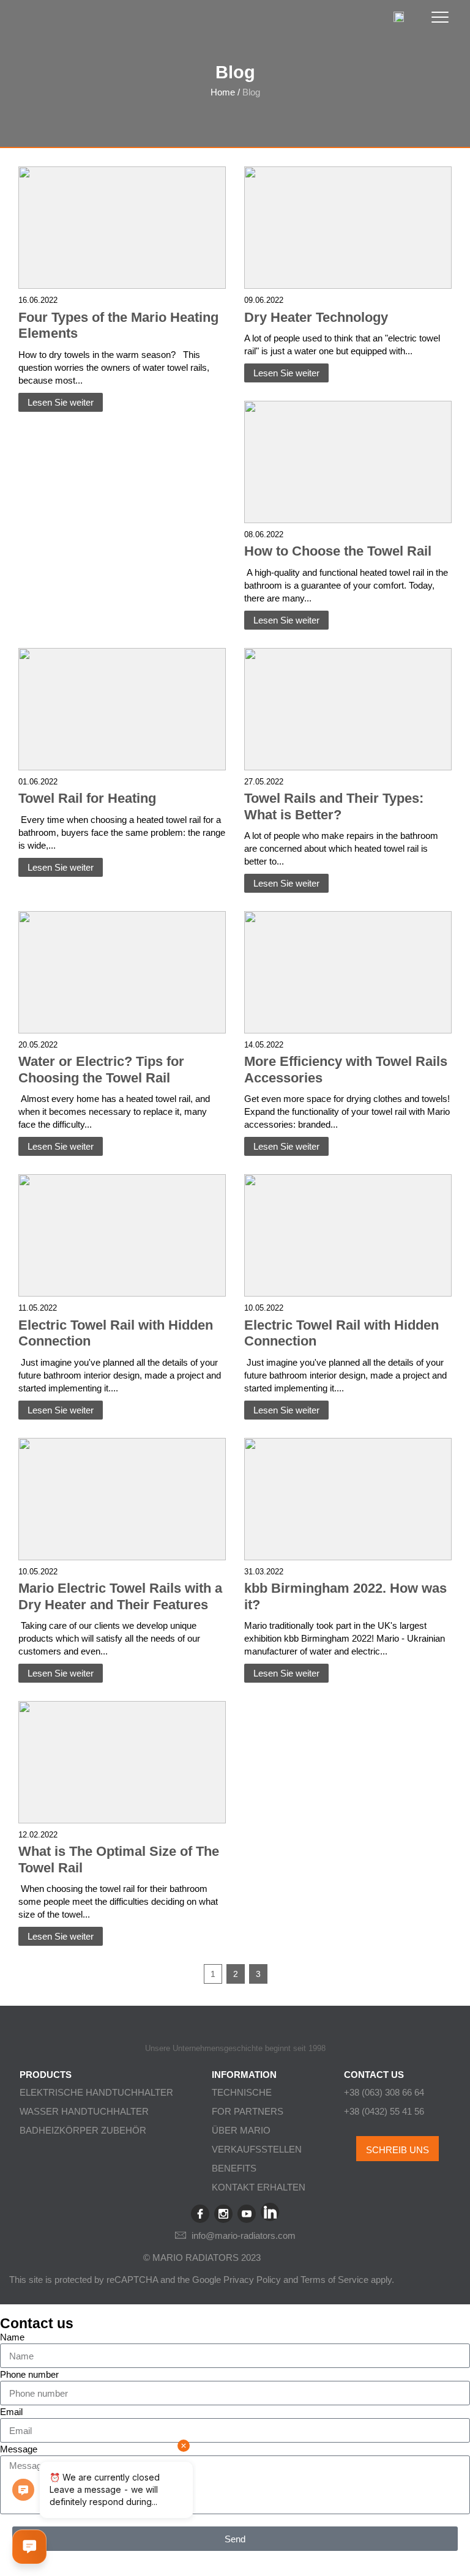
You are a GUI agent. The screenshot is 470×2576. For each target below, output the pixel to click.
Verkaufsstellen (257, 2149)
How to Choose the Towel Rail (338, 551)
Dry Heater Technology (316, 317)
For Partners (248, 2111)
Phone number (29, 2374)
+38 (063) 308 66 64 (384, 2092)
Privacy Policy (252, 2280)
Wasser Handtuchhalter (84, 2111)
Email (11, 2412)
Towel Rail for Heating (87, 798)
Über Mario (241, 2130)
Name (12, 2337)
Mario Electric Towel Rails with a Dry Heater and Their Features (120, 1596)
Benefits (234, 2168)
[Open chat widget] (29, 2547)
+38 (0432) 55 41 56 (384, 2111)
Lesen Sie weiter (61, 402)
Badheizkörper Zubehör (83, 2130)
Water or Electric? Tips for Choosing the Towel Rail (101, 1070)
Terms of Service (334, 2280)
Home (223, 92)
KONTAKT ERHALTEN (259, 2187)
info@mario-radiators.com (244, 2235)
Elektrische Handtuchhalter (96, 2092)
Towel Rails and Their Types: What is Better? (334, 806)
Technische (242, 2092)
